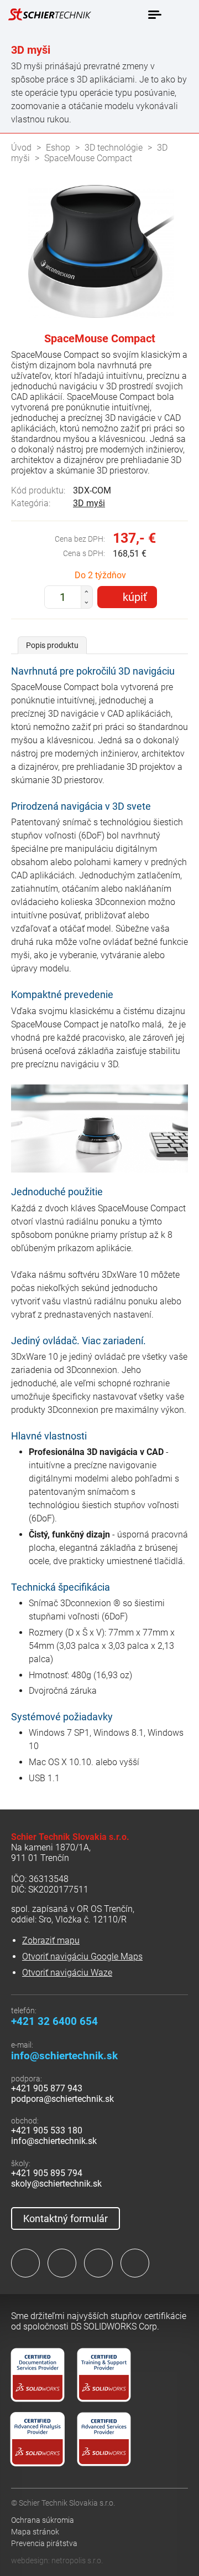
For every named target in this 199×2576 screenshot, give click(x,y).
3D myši (89, 503)
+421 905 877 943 (47, 2088)
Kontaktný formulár (66, 2218)
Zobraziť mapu (51, 1940)
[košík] (180, 14)
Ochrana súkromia (43, 2520)
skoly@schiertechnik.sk (56, 2184)
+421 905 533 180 (47, 2130)
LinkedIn (62, 2263)
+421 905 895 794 (47, 2173)
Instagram (98, 2263)
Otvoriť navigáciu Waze (67, 1973)
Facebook (25, 2263)
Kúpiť (135, 597)
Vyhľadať (131, 15)
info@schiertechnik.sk (64, 2056)
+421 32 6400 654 (54, 2021)
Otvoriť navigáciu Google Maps (82, 1957)
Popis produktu (52, 645)
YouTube (135, 2263)
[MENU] (154, 15)
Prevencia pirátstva (44, 2543)
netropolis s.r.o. (77, 2560)
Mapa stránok (35, 2532)
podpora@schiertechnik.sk (62, 2099)
